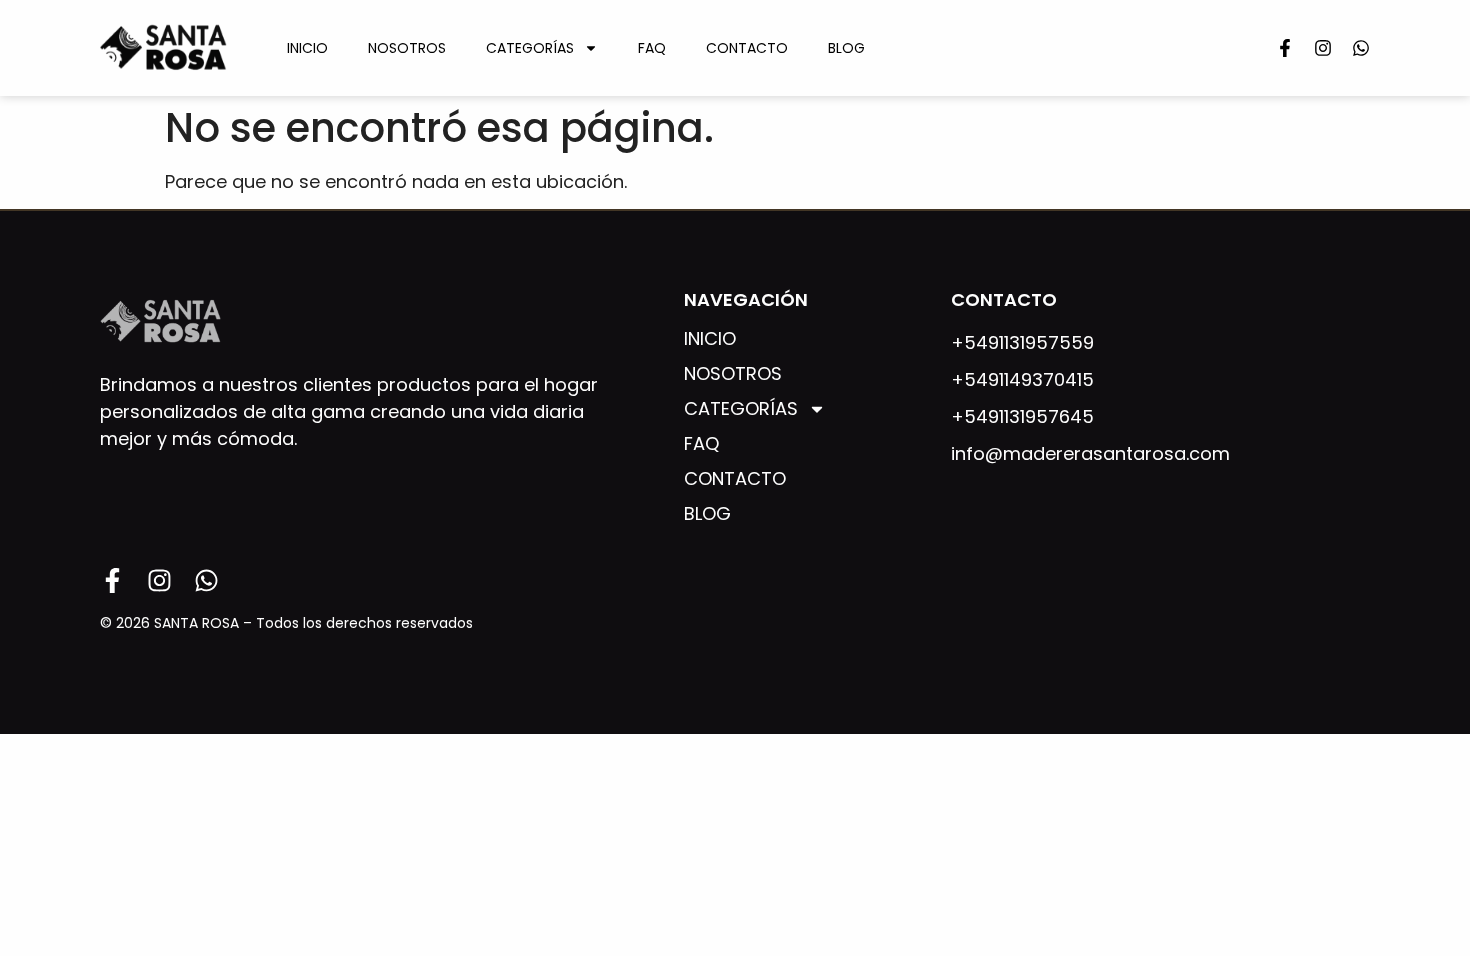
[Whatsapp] (1361, 48)
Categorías (530, 48)
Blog (846, 48)
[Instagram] (1323, 48)
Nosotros (407, 48)
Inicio (307, 48)
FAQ (652, 48)
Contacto (747, 48)
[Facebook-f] (1285, 48)
